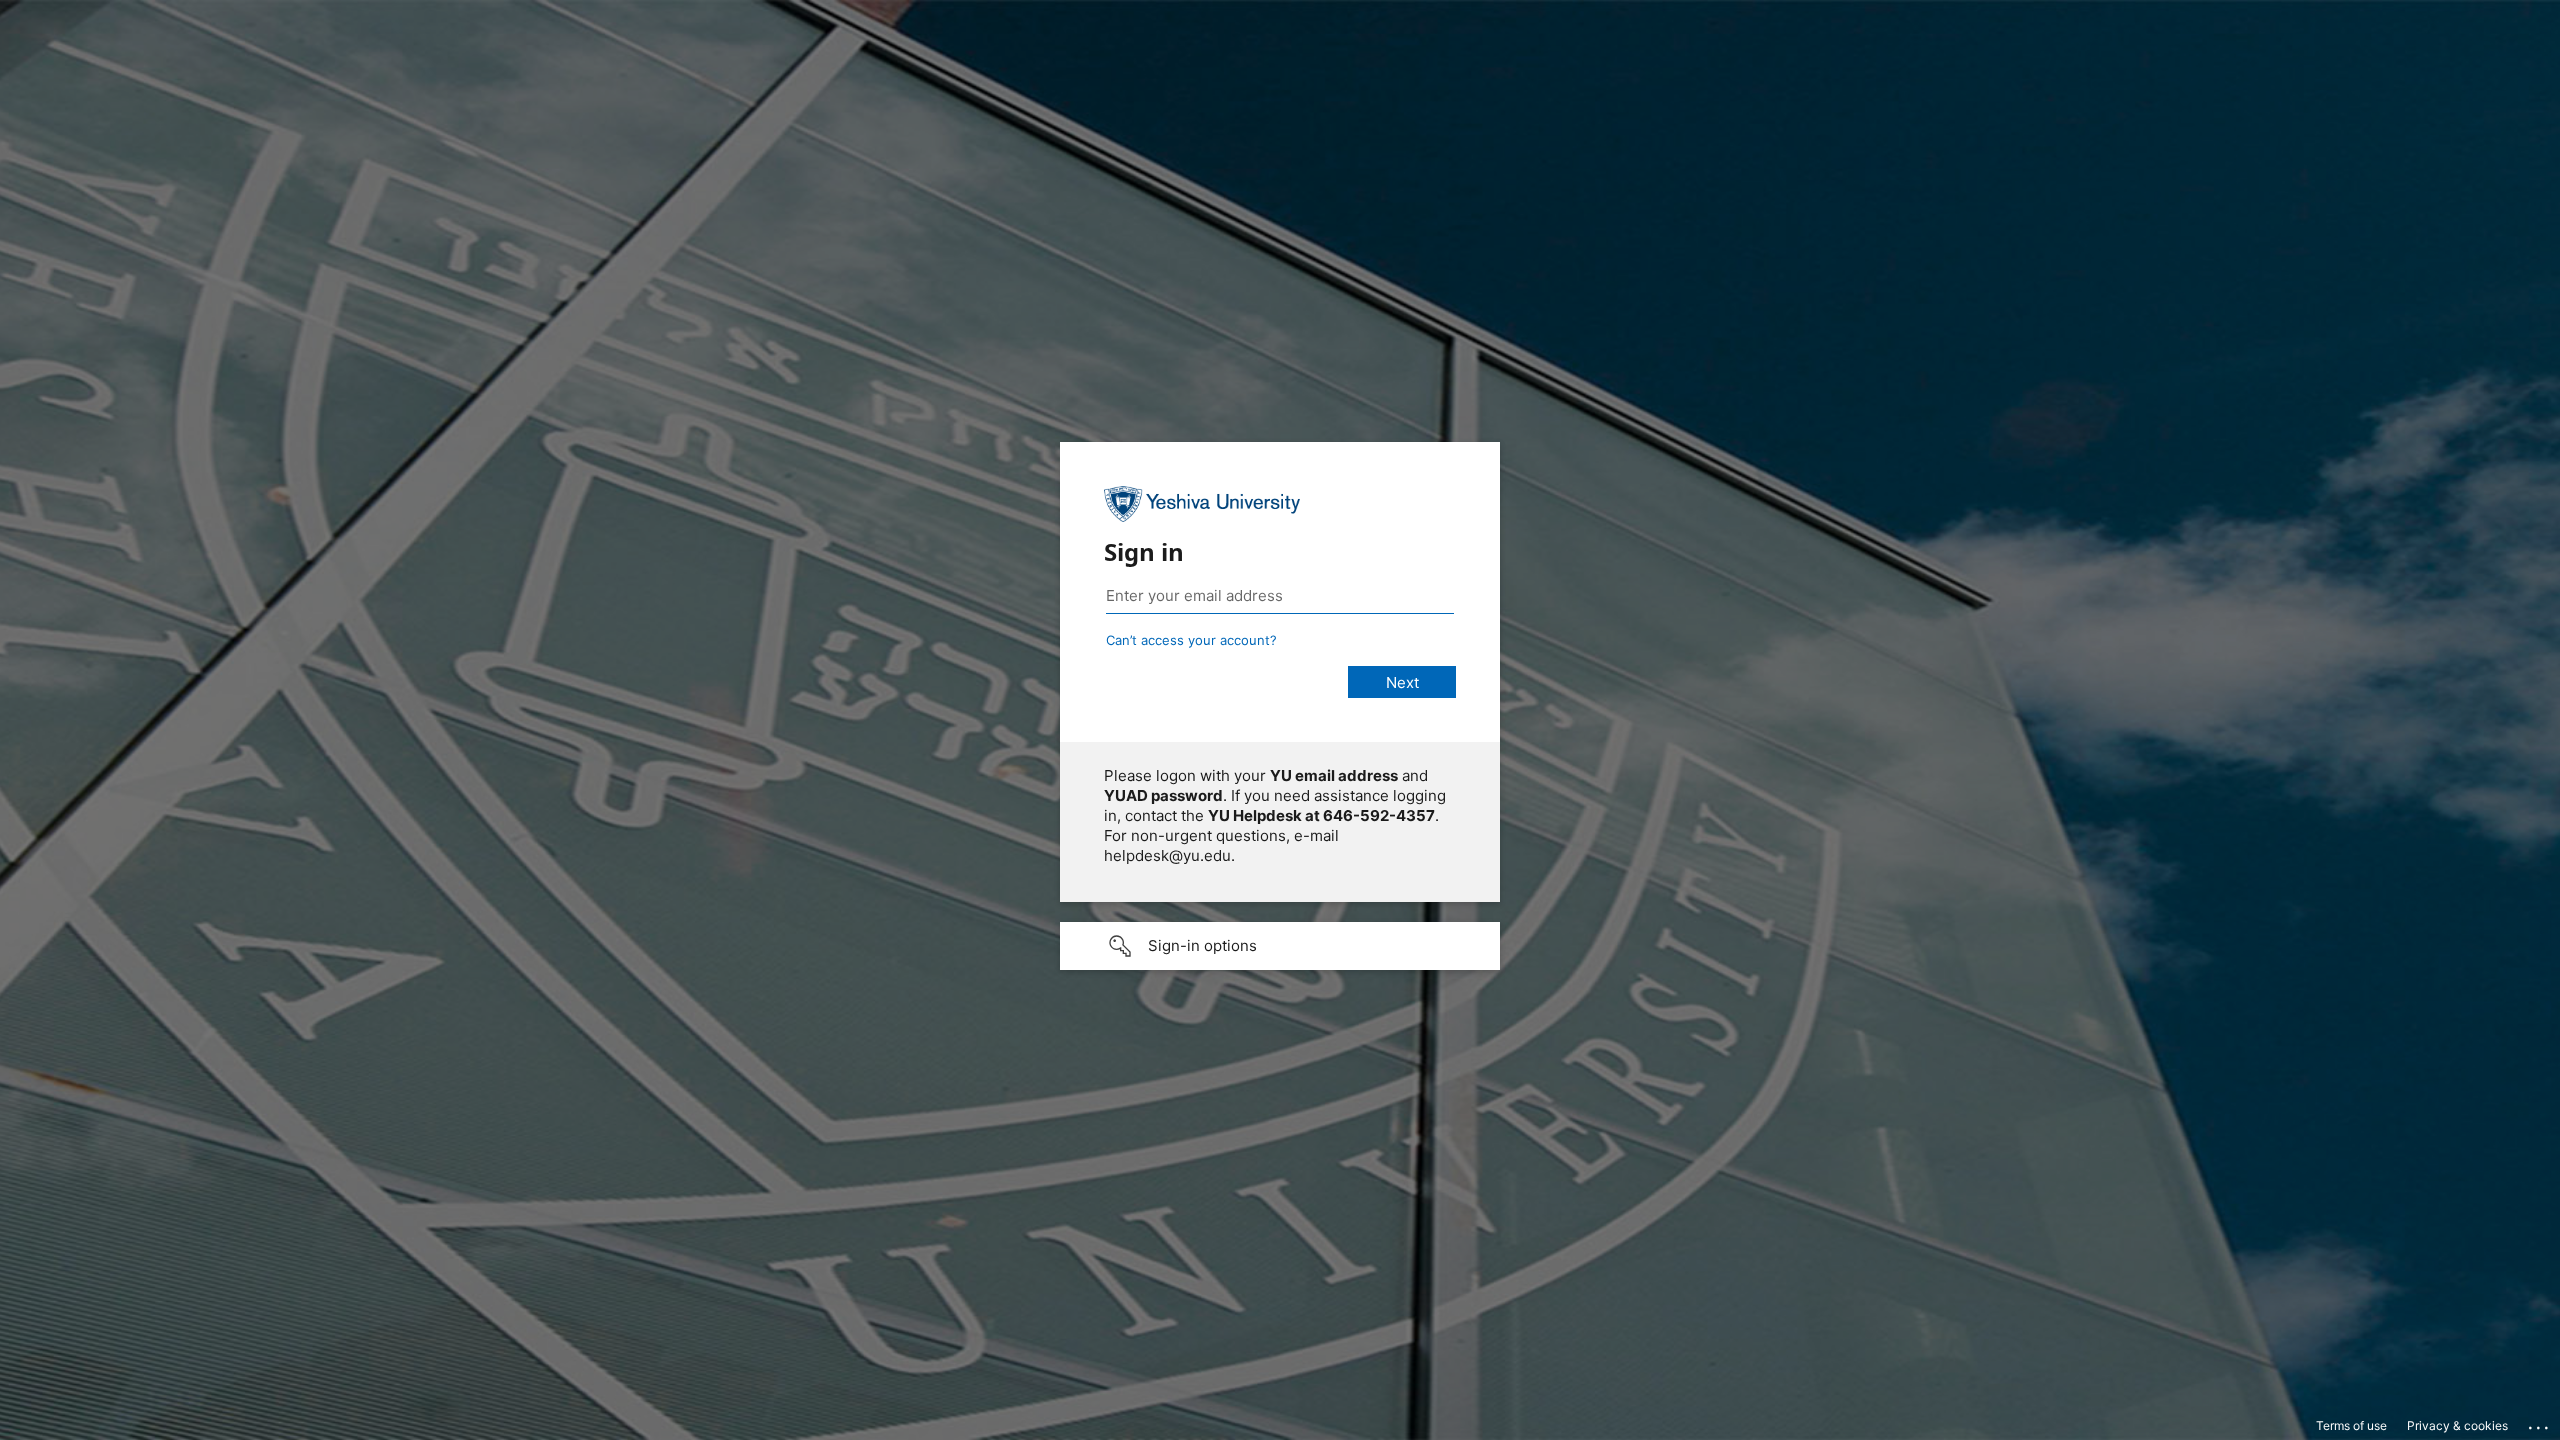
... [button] (2540, 1423)
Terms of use (2351, 1425)
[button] (1280, 946)
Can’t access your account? (1191, 640)
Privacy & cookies (2457, 1425)
